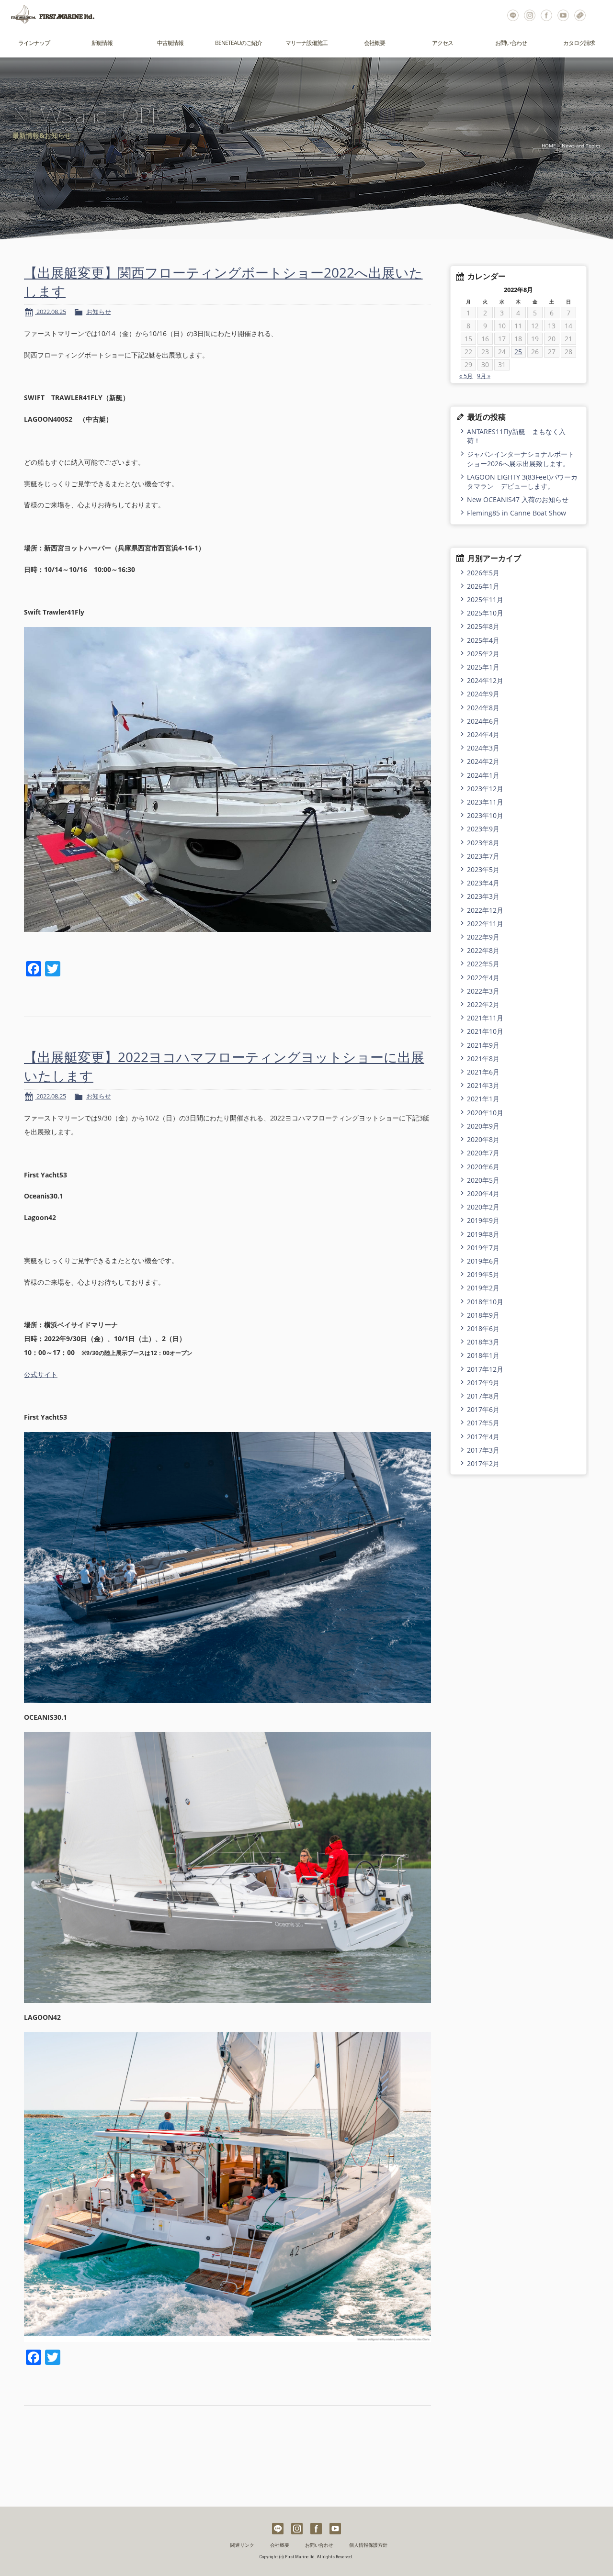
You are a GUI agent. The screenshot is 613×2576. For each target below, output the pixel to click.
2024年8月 (483, 708)
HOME (549, 146)
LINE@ (513, 14)
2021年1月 (483, 1099)
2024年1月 (483, 775)
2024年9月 (483, 694)
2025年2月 (483, 654)
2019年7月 (483, 1248)
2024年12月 (485, 680)
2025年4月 (483, 640)
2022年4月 (483, 978)
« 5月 (466, 376)
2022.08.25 (51, 312)
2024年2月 (483, 761)
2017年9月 (483, 1383)
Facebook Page (547, 14)
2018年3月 (483, 1342)
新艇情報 (102, 43)
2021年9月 (483, 1045)
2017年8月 (483, 1396)
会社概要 (375, 43)
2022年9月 (483, 937)
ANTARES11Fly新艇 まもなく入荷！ (516, 436)
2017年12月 (485, 1369)
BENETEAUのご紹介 (238, 43)
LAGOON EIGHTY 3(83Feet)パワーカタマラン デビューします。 (522, 482)
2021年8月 (483, 1058)
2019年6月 (483, 1261)
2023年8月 (483, 843)
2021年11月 (485, 1018)
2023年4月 (483, 883)
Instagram (530, 14)
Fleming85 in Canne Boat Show (517, 513)
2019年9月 (483, 1220)
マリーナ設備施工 (306, 43)
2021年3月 (483, 1085)
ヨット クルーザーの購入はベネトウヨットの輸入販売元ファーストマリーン (48, 14)
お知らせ (99, 312)
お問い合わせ (580, 14)
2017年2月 (483, 1463)
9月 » (484, 376)
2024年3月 (483, 748)
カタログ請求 (579, 43)
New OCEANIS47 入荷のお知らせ (518, 499)
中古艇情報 (170, 43)
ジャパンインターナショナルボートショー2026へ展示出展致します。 (521, 459)
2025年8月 (483, 626)
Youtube (563, 14)
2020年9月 (483, 1126)
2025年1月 (483, 667)
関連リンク (242, 2545)
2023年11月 (485, 802)
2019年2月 (483, 1288)
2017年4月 (483, 1437)
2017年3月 (483, 1450)
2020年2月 (483, 1207)
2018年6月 (483, 1328)
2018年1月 (483, 1355)
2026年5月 (483, 573)
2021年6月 (483, 1072)
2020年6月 (483, 1167)
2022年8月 (483, 950)
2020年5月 (483, 1180)
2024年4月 (483, 734)
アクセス (443, 43)
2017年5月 (483, 1423)
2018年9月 (483, 1315)
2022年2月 (483, 1004)
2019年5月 (483, 1274)
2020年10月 (485, 1113)
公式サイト (41, 1374)
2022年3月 (483, 991)
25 (518, 352)
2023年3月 (483, 896)
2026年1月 (483, 586)
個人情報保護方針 (368, 2545)
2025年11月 (485, 599)
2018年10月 (485, 1302)
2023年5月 (483, 869)
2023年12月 (485, 789)
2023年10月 (485, 815)
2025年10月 (485, 613)
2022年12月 (485, 910)
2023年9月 (483, 829)
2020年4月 (483, 1193)
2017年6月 (483, 1409)
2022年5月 (483, 964)
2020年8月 (483, 1139)
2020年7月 (483, 1153)
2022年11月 (485, 924)
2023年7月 (483, 856)
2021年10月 (485, 1031)
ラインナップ (34, 43)
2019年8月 (483, 1234)
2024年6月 (483, 721)
